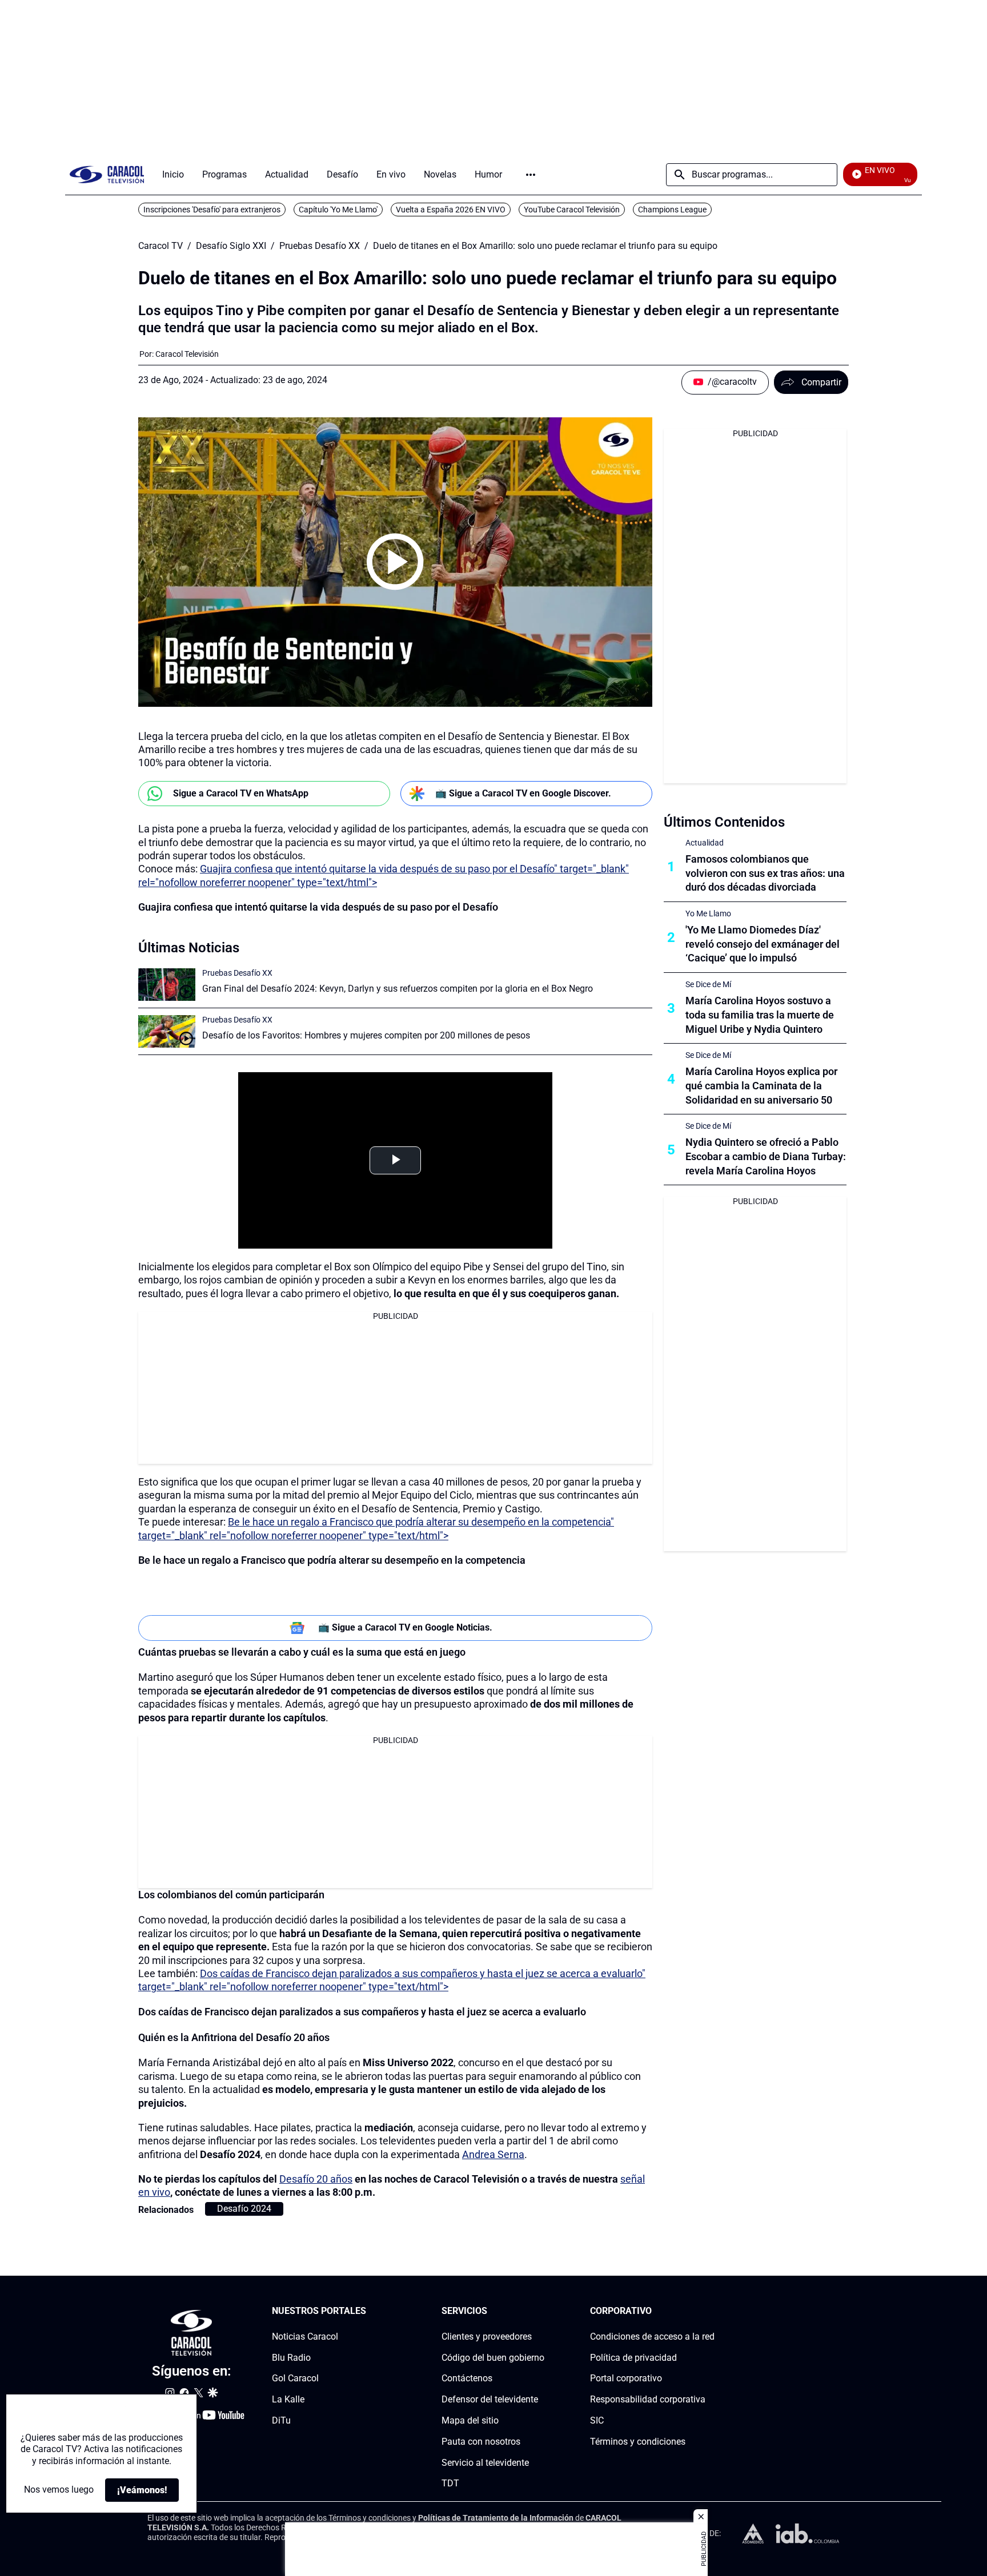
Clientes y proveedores (487, 2336)
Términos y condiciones (638, 2442)
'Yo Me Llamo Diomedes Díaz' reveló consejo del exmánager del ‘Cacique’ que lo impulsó (763, 944)
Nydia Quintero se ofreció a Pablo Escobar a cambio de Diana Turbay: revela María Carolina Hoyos (766, 1156)
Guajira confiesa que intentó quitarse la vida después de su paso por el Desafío (318, 907)
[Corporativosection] (711, 2311)
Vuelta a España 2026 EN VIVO (451, 210)
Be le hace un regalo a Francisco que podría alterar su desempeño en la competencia (332, 1560)
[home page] (107, 174)
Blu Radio (291, 2357)
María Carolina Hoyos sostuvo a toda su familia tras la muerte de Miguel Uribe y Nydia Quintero (760, 1015)
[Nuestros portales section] (370, 2311)
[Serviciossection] (541, 2311)
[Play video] (395, 562)
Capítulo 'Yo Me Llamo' (338, 210)
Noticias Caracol (305, 2336)
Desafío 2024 (244, 2209)
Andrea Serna (493, 2154)
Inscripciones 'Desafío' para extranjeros (212, 210)
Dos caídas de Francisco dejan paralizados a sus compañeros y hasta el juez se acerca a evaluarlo (362, 2012)
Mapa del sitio (470, 2420)
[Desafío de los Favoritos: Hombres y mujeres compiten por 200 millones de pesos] (167, 1031)
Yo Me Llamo (708, 913)
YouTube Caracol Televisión (572, 210)
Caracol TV (161, 246)
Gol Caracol (295, 2378)
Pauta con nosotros (481, 2442)
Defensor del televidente (490, 2399)
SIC (597, 2420)
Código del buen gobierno (493, 2357)
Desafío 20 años (316, 2179)
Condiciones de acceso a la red (652, 2336)
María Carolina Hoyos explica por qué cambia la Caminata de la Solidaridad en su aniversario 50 (761, 1086)
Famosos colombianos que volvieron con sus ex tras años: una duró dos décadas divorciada (765, 873)
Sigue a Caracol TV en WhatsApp (241, 793)
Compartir (821, 382)
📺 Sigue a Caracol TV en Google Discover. (523, 793)
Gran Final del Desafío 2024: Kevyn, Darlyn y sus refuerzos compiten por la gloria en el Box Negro (398, 989)
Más (531, 175)
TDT (450, 2483)
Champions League (672, 210)
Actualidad (705, 843)
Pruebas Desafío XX (320, 246)
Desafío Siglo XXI (231, 246)
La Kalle (288, 2399)
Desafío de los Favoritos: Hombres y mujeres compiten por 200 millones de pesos (366, 1035)
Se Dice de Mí (708, 984)
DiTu (281, 2420)
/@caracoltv (732, 382)
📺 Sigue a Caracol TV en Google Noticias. (405, 1627)
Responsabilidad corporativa (648, 2399)
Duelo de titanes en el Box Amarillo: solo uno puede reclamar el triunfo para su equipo (545, 246)
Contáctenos (467, 2378)
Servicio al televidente (485, 2462)
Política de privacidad (633, 2357)
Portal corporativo (626, 2378)
